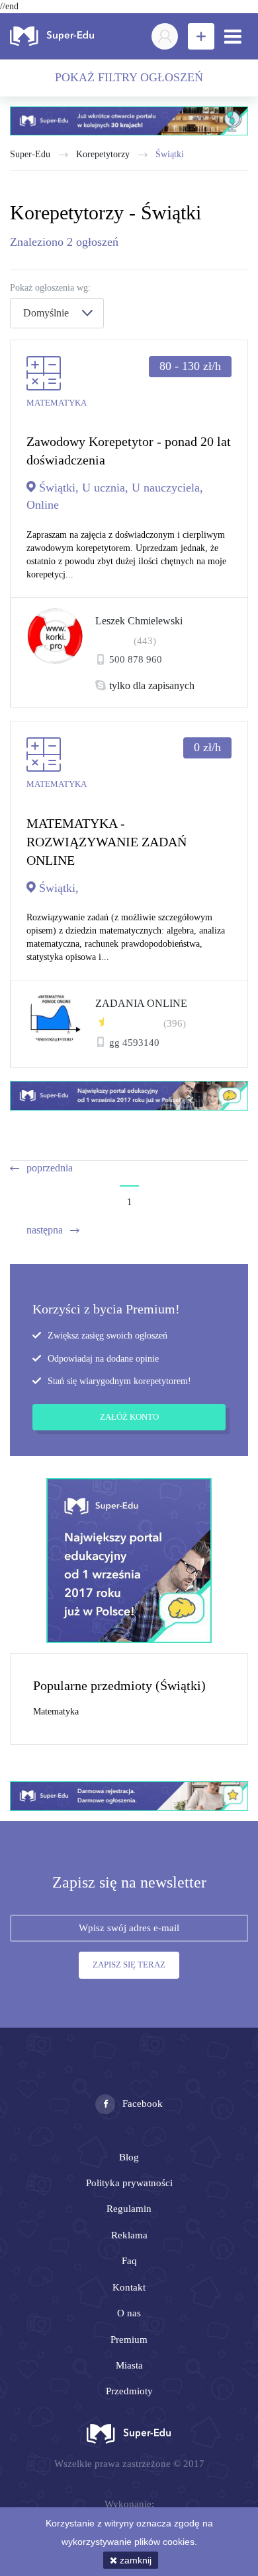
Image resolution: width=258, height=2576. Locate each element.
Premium (129, 2339)
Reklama (129, 2235)
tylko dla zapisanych (152, 686)
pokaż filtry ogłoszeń (129, 77)
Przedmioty (129, 2391)
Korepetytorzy (103, 154)
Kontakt (129, 2287)
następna (45, 1230)
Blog (129, 2157)
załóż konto (129, 1417)
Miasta (129, 2365)
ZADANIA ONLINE (141, 1003)
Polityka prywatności (129, 2183)
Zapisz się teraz (129, 1965)
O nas (129, 2313)
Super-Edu (30, 154)
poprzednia (50, 1168)
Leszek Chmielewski (139, 621)
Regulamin (129, 2209)
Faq (129, 2261)
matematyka (56, 1711)
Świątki (170, 154)
